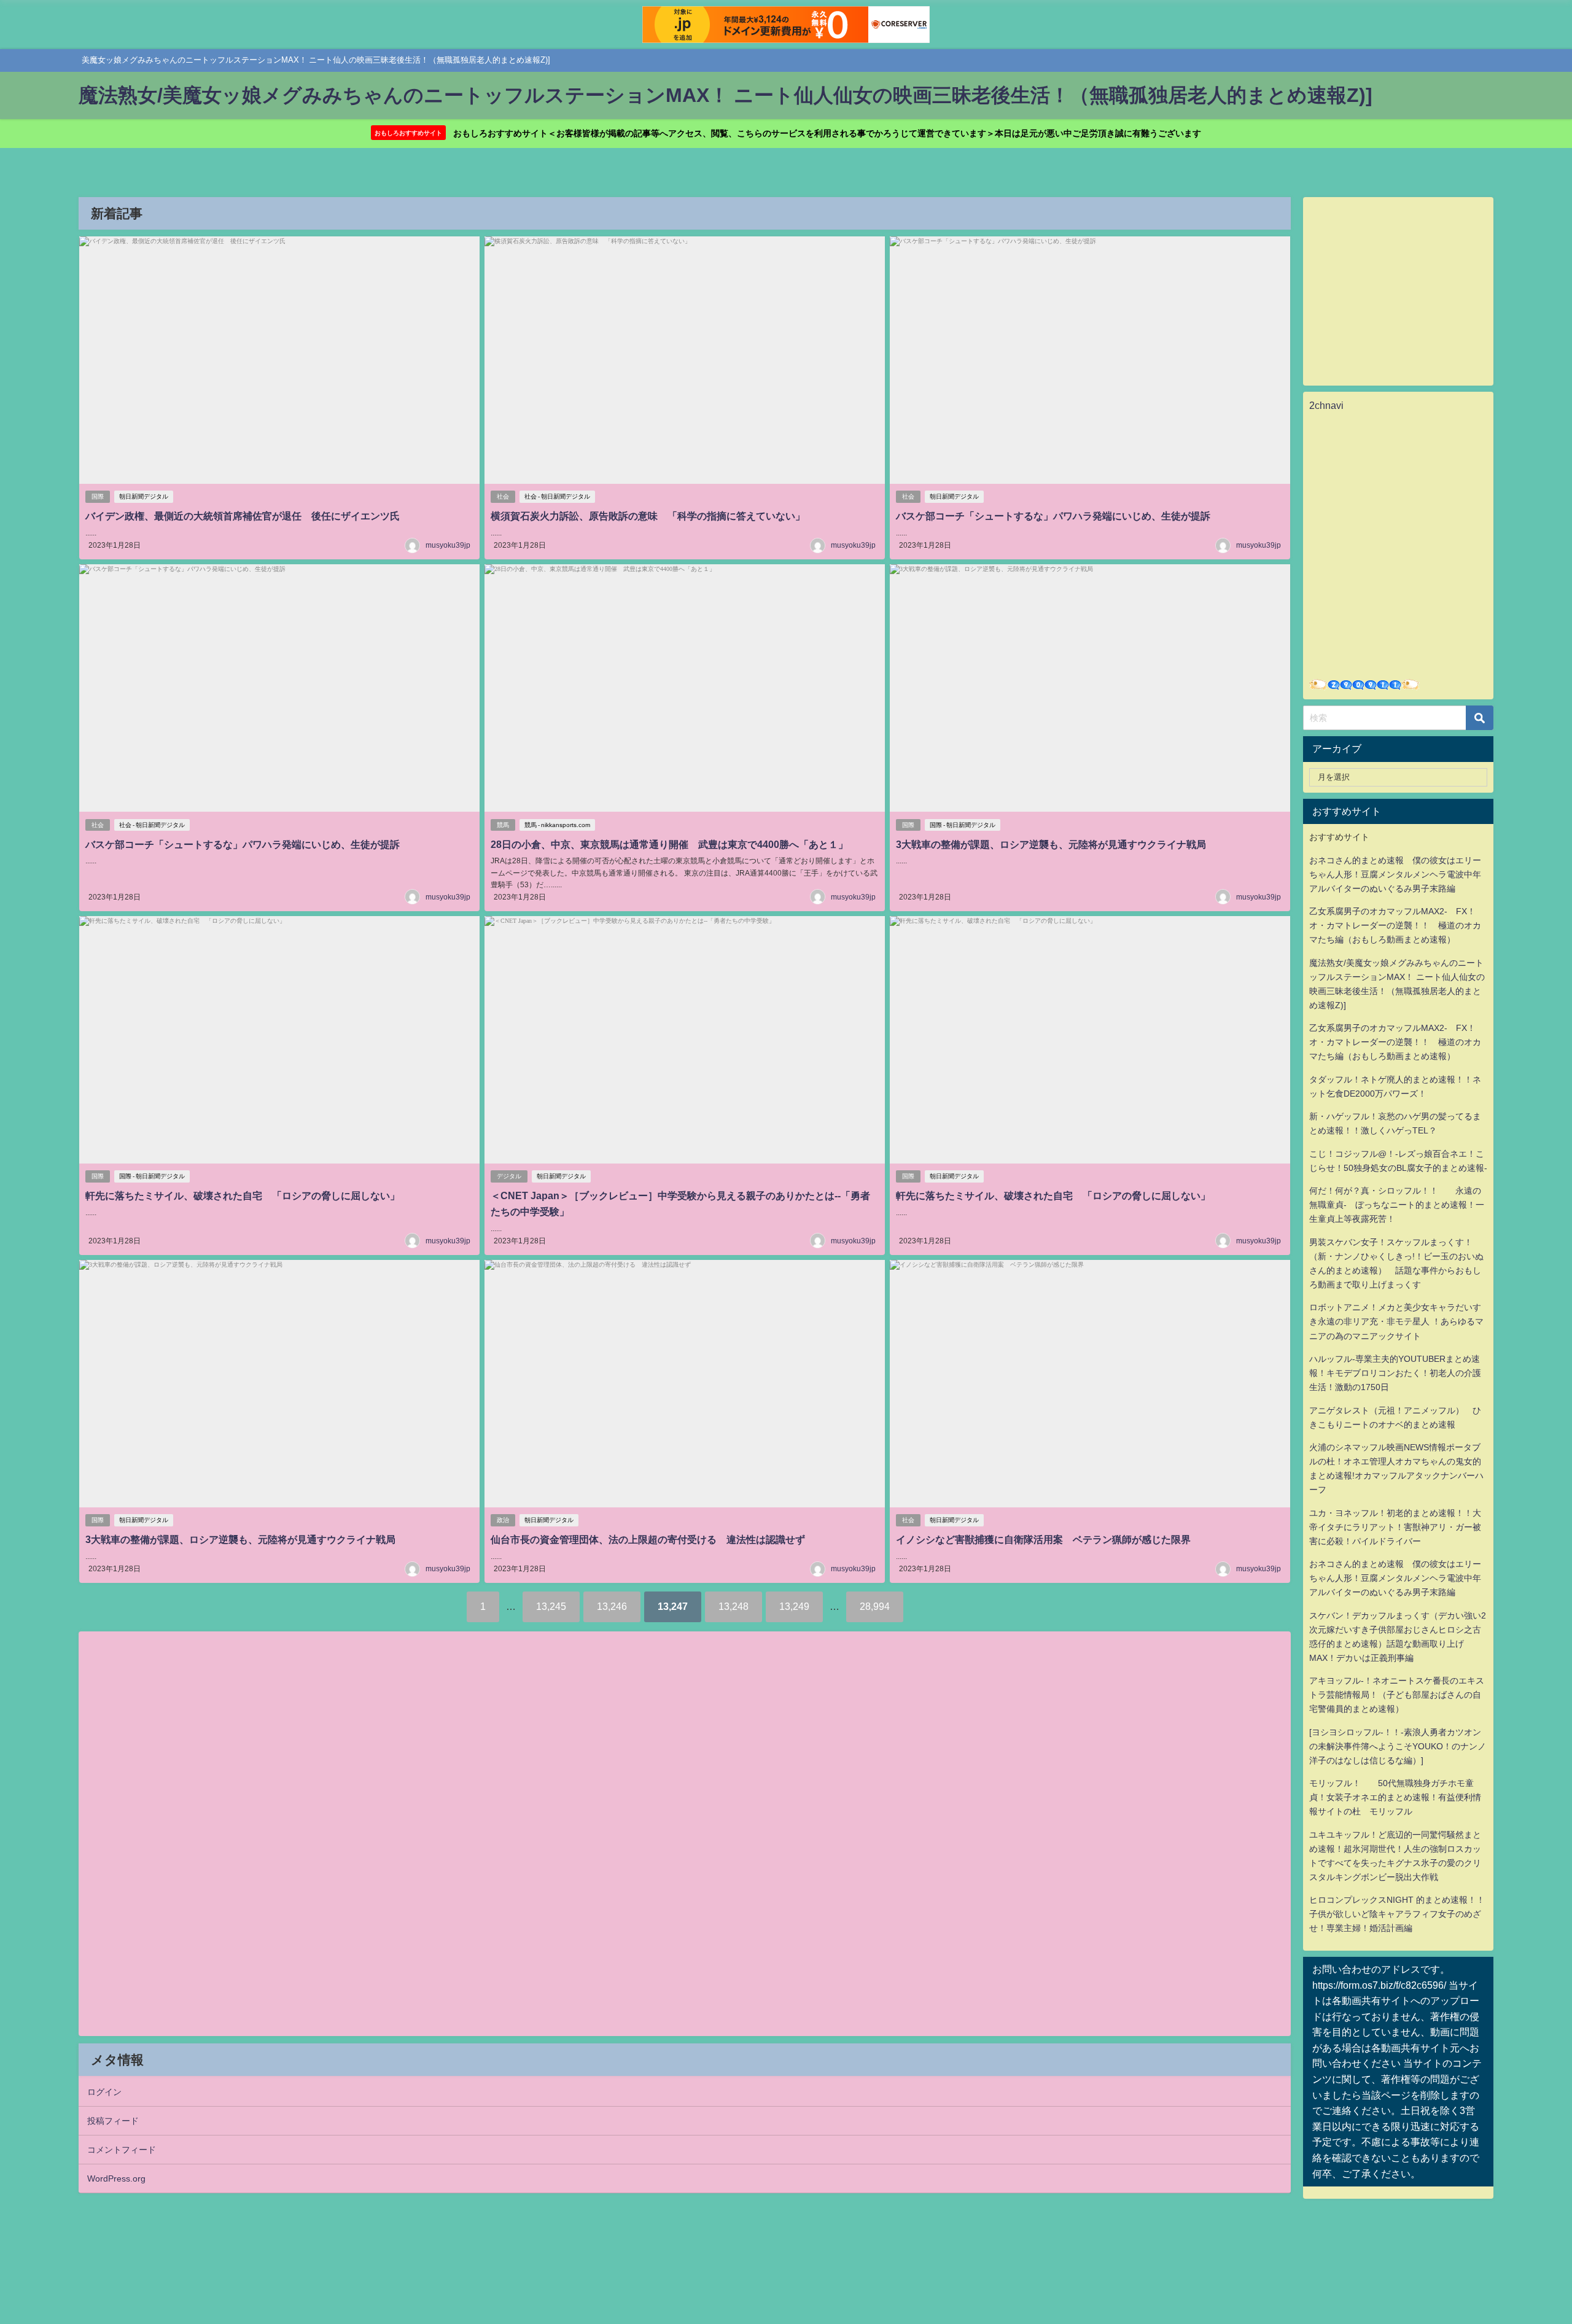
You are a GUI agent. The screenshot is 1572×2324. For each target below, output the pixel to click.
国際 (98, 496)
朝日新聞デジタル (144, 496)
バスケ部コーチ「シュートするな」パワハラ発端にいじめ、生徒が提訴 (1053, 516)
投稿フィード (113, 2121)
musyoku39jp (448, 545)
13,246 (612, 1606)
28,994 (875, 1606)
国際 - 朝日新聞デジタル (963, 825)
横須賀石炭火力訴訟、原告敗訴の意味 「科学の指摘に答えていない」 (648, 516)
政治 (503, 1520)
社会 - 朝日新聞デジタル (557, 496)
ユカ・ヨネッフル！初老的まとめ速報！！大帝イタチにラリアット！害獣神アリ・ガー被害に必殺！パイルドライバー (1395, 1527)
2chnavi (1326, 405)
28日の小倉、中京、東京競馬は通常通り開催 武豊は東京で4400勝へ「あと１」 (669, 844)
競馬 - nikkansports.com (557, 825)
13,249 (794, 1606)
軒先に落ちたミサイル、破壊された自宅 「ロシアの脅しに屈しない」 (243, 1195)
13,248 (733, 1606)
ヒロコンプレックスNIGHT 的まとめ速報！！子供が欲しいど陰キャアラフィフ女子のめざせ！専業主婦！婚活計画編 (1397, 1914)
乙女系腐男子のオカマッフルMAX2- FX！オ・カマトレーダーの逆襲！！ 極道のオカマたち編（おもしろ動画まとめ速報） (1395, 925)
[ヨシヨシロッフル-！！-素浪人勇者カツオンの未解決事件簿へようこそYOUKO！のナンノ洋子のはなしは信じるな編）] (1398, 1746)
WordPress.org (116, 2178)
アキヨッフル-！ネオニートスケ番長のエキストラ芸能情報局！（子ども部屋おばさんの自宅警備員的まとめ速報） (1397, 1695)
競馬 (503, 825)
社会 (503, 496)
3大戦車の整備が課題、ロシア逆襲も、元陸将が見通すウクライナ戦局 (1051, 844)
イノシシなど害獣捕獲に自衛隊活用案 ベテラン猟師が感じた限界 (1043, 1539)
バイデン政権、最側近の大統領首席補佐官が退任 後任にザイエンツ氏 (243, 516)
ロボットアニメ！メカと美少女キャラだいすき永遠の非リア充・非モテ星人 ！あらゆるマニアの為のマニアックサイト (1396, 1321)
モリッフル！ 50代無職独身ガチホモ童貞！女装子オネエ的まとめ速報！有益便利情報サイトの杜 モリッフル (1395, 1797)
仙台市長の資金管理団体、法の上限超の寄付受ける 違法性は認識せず (648, 1539)
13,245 (551, 1606)
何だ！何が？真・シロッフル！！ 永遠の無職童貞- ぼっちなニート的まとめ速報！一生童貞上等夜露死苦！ (1397, 1205)
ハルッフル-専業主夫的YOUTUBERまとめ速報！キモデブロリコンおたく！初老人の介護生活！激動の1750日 (1395, 1373)
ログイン (104, 2092)
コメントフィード (122, 2150)
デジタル (509, 1176)
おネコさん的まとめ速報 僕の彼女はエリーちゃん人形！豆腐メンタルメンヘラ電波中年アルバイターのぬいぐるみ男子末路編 (1395, 874)
